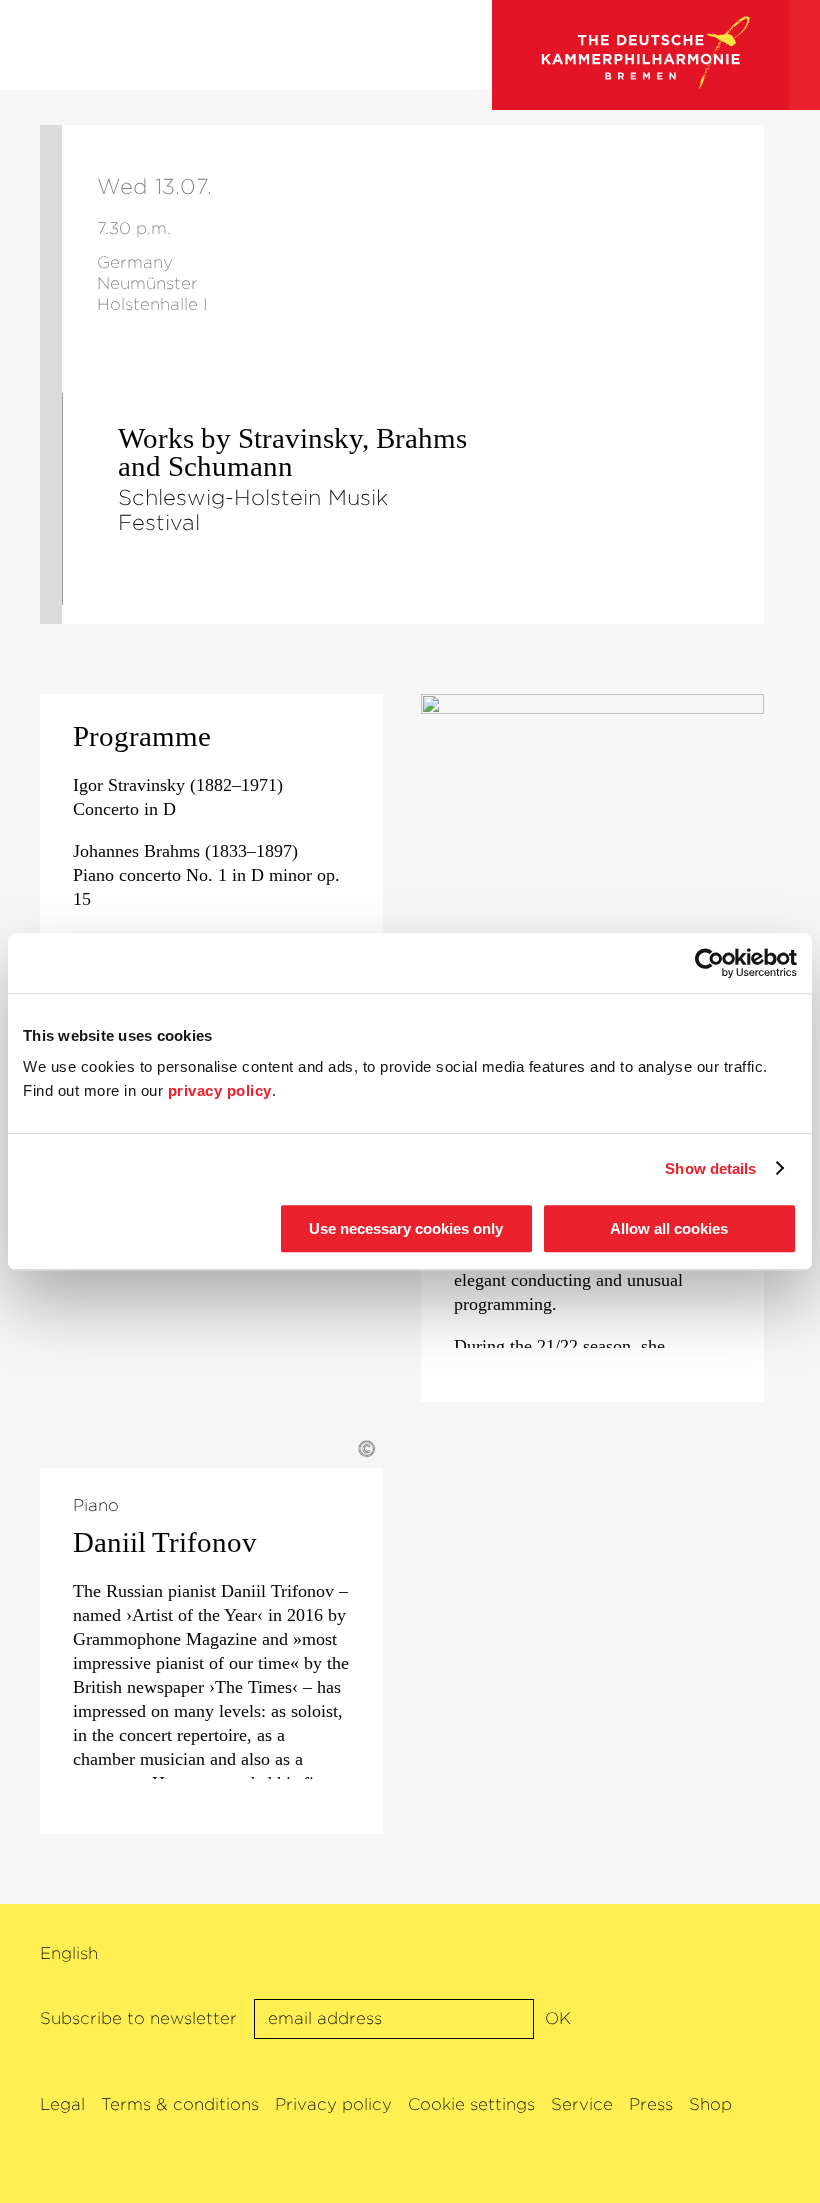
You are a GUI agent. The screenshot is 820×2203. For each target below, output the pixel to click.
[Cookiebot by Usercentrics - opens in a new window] (709, 963)
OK (558, 2018)
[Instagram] (755, 1955)
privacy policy (220, 1090)
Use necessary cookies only (406, 1228)
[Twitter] (722, 1955)
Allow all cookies (669, 1228)
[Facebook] (689, 1955)
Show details (710, 1168)
